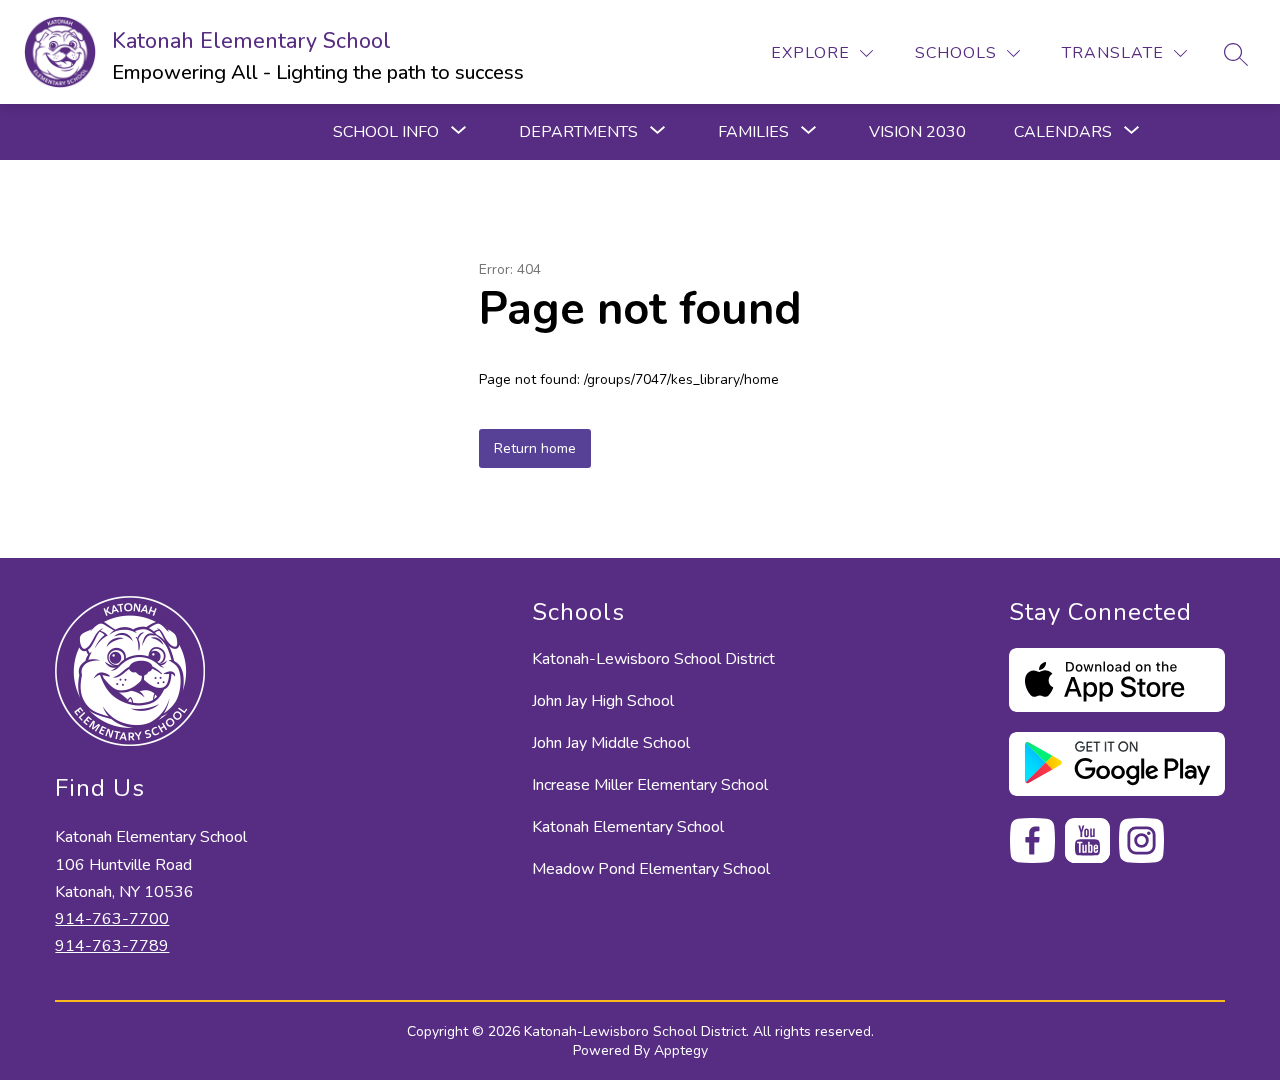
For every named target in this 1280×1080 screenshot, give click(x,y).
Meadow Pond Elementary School (651, 869)
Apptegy (681, 1050)
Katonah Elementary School (628, 827)
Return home (535, 448)
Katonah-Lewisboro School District (653, 659)
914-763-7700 (112, 919)
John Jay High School (603, 701)
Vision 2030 (917, 132)
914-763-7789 (112, 946)
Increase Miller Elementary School (650, 785)
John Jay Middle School (611, 743)
